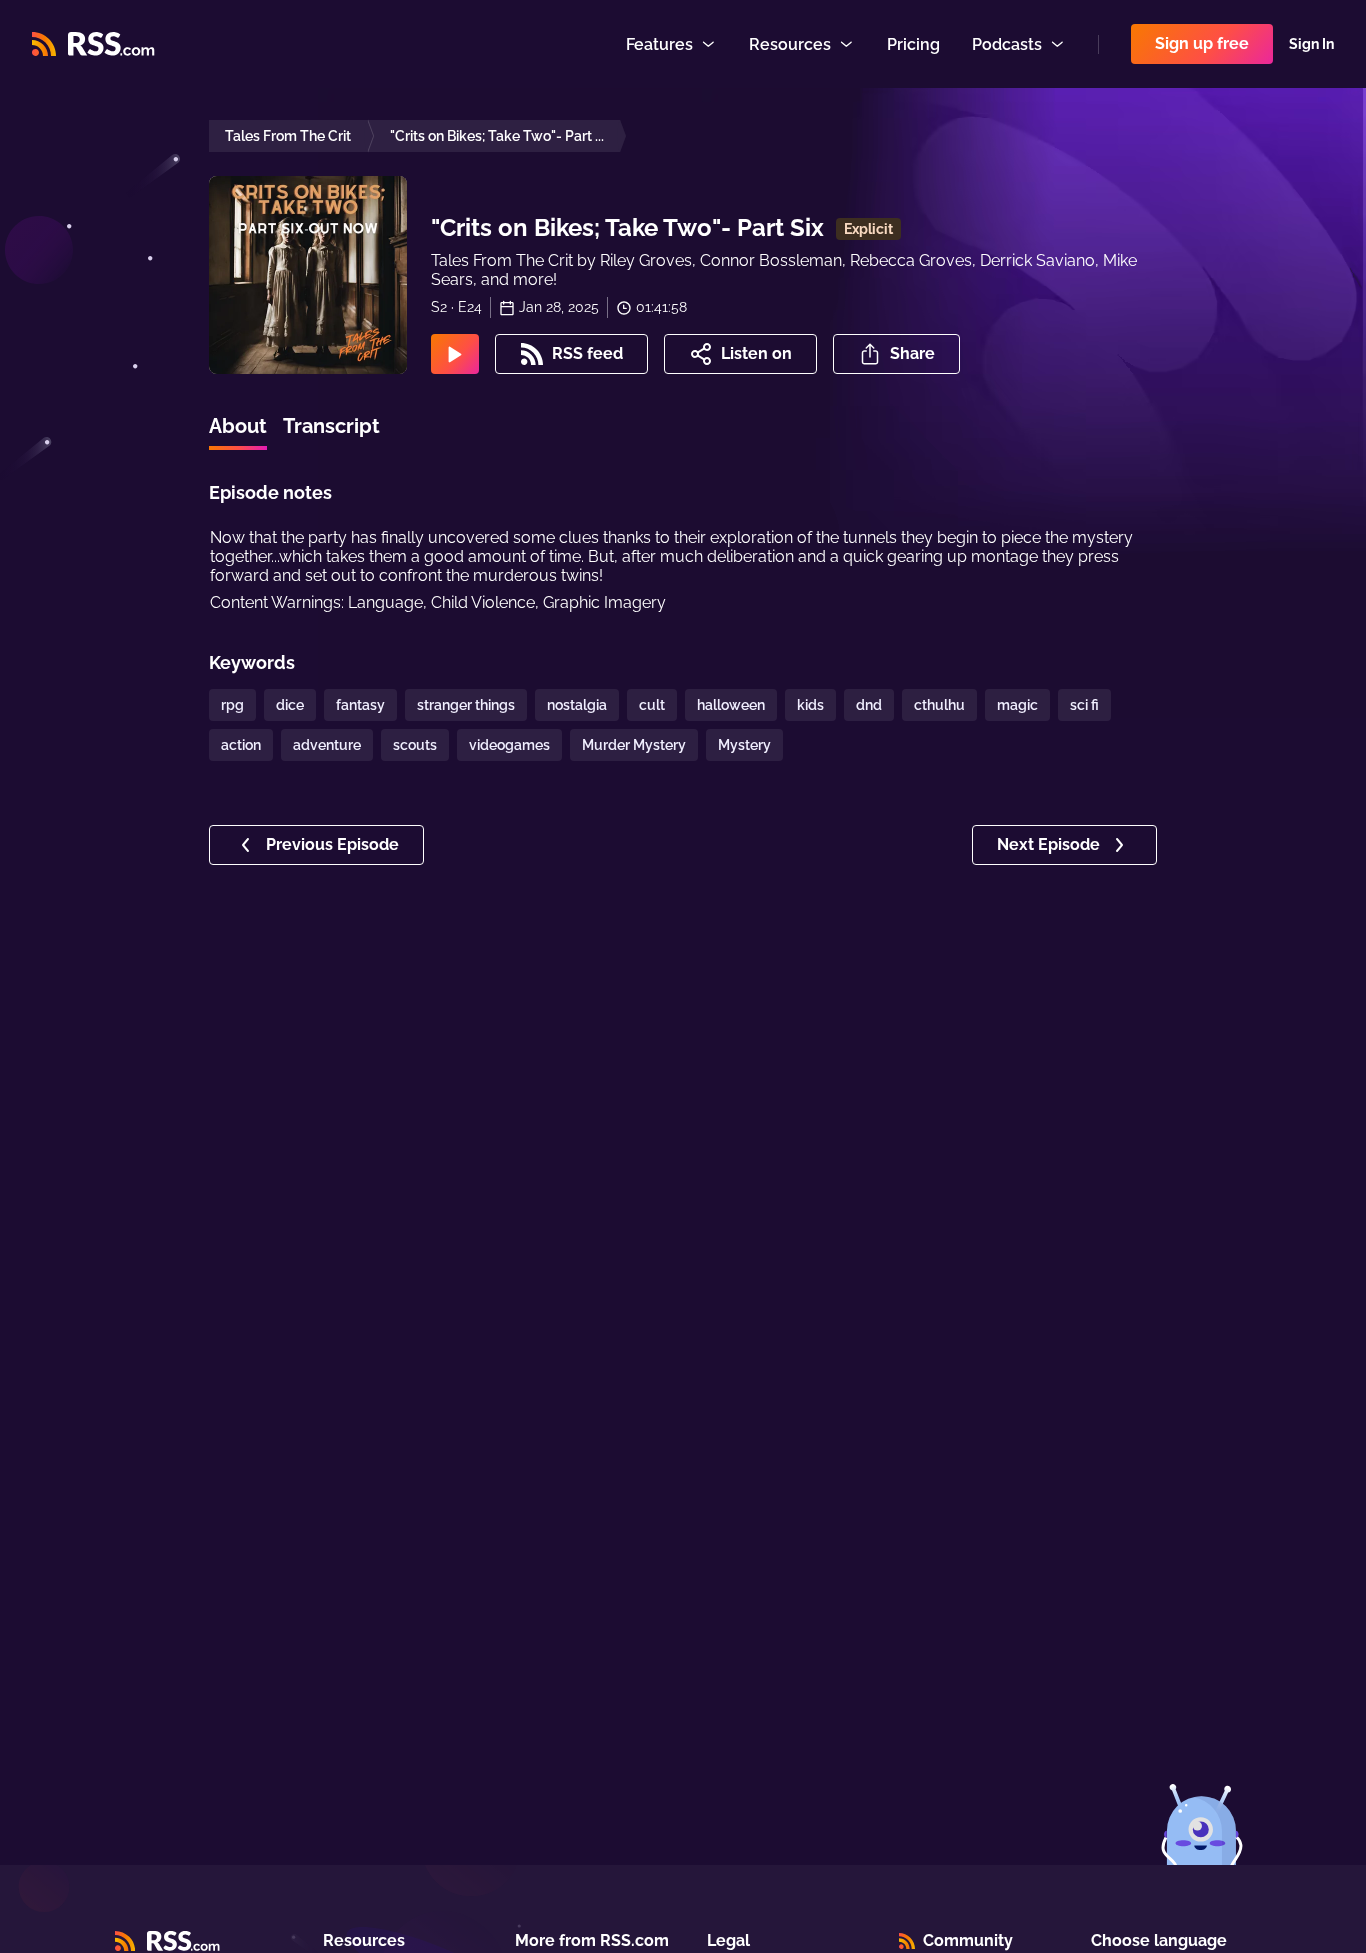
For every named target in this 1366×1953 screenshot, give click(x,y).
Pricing (913, 44)
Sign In (1311, 44)
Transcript (331, 426)
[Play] (455, 354)
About (238, 426)
